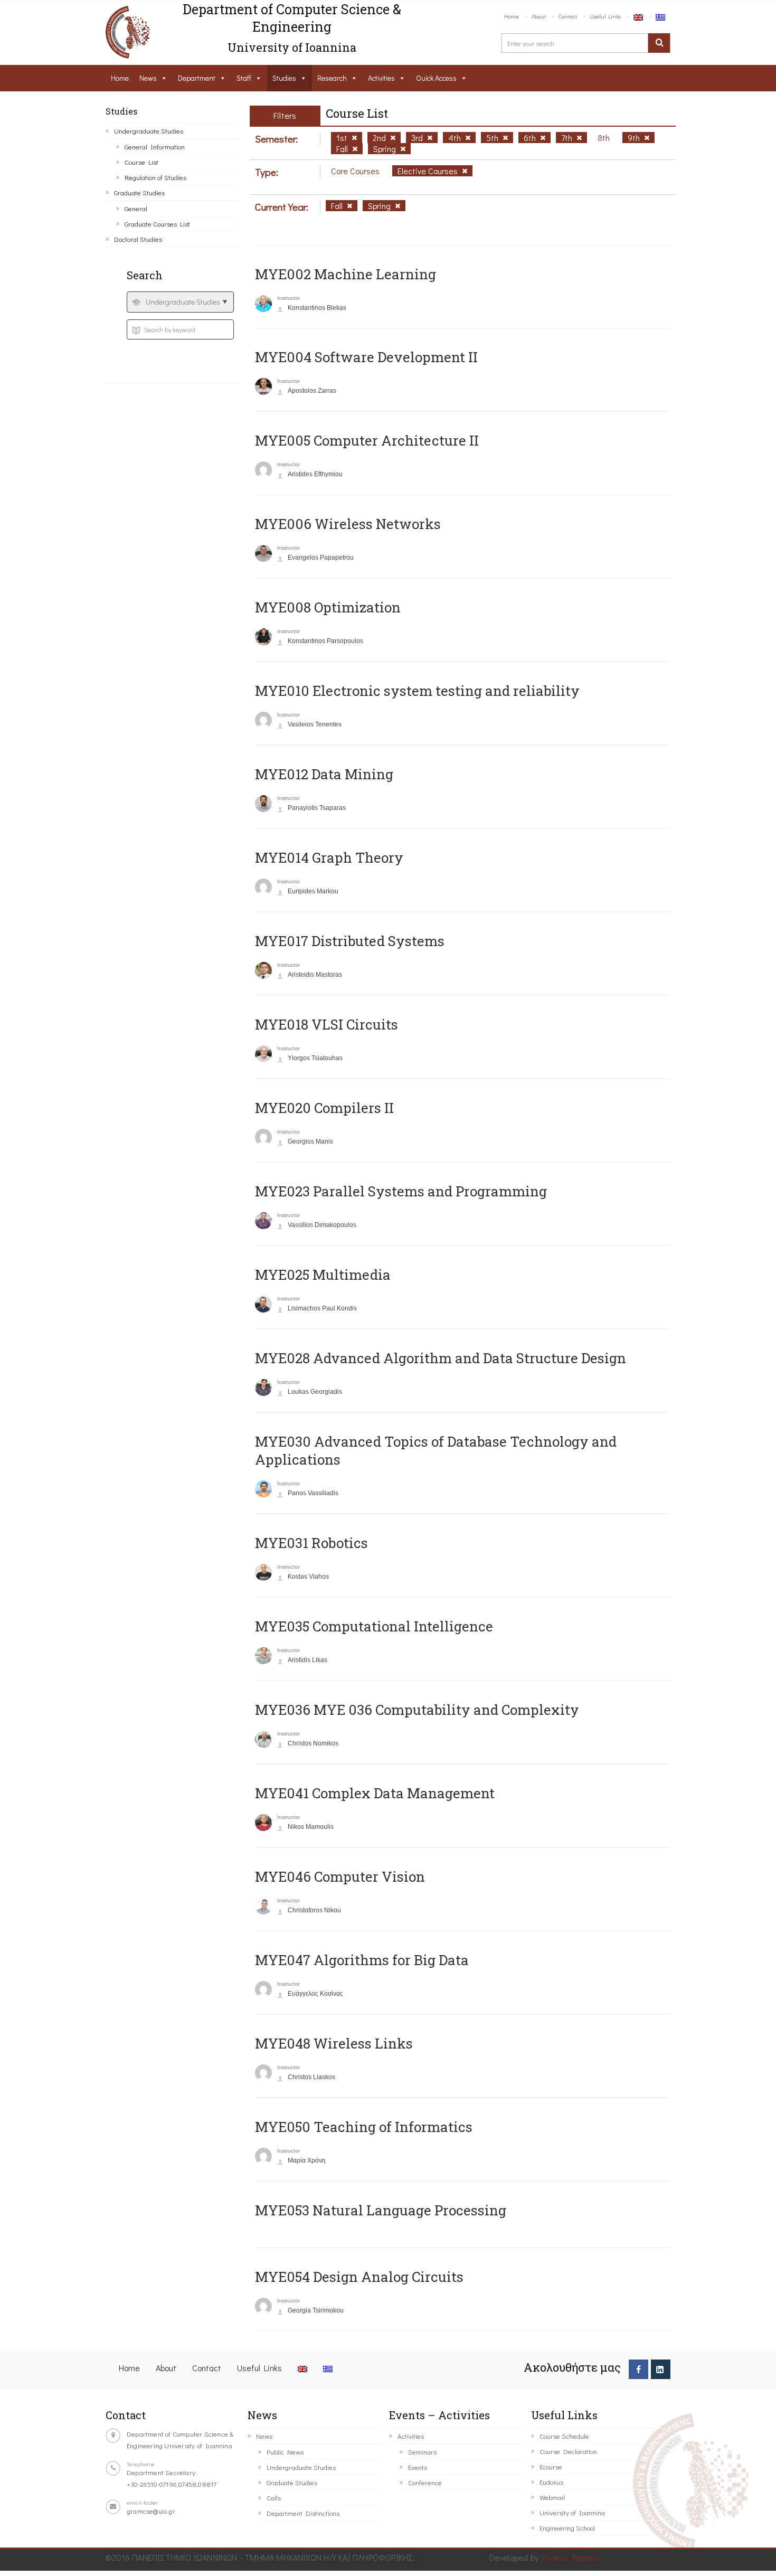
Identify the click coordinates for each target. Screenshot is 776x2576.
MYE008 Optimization (328, 607)
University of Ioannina (572, 2512)
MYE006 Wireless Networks (348, 524)
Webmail (552, 2497)
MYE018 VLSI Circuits (327, 1024)
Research (332, 78)
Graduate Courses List (157, 224)
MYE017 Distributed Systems (350, 941)
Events (418, 2467)
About (539, 16)
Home (512, 16)
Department (197, 78)
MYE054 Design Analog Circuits (359, 2277)
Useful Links (605, 16)
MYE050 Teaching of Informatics (364, 2127)
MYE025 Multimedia (323, 1275)
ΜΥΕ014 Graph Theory (329, 857)
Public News (285, 2452)
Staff (244, 78)
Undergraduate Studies (149, 131)
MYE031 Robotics (311, 1543)
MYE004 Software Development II (366, 357)
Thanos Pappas (570, 2557)
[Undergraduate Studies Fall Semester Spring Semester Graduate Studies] (180, 302)
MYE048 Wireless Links (334, 2043)
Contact (568, 16)
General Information (155, 147)
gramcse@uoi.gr (151, 2511)
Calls (274, 2498)
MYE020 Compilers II (324, 1108)
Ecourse (551, 2466)
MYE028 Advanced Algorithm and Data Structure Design (441, 1358)
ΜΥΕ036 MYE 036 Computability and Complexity (417, 1710)
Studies (284, 78)
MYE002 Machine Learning (346, 274)
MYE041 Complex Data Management (375, 1793)
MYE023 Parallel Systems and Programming (401, 1191)
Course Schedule (564, 2436)
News (148, 78)
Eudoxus (551, 2482)
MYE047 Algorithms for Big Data (362, 1960)
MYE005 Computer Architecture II (367, 440)
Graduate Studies (139, 192)
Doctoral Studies (138, 239)
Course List (141, 162)
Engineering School (567, 2528)
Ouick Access (436, 78)
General (136, 208)
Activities (381, 78)
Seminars (422, 2452)
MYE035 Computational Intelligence (374, 1626)
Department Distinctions (303, 2513)
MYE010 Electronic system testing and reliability (417, 691)
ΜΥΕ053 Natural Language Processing (381, 2210)
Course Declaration (568, 2451)
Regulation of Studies (155, 177)
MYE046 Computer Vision (340, 1876)
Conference (425, 2482)
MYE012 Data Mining (324, 774)
